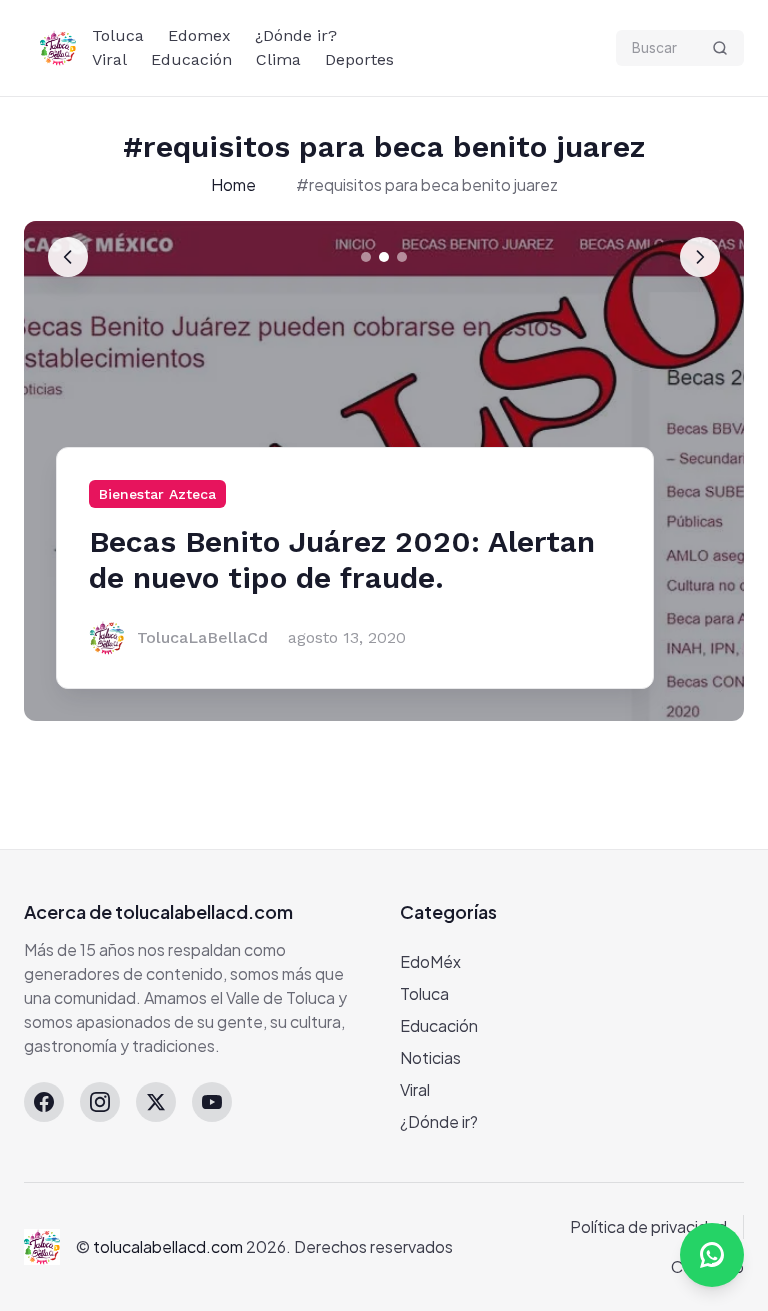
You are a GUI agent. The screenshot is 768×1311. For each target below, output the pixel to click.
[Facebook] (44, 1102)
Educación (191, 59)
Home (233, 184)
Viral (109, 59)
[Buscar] (720, 48)
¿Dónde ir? (296, 35)
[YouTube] (212, 1102)
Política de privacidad (648, 1226)
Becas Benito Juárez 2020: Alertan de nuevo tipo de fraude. (342, 559)
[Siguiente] (700, 257)
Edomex (199, 35)
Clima (278, 59)
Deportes (359, 59)
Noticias (430, 1057)
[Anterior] (68, 257)
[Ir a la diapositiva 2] (384, 257)
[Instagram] (100, 1102)
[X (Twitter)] (156, 1102)
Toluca (118, 35)
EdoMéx (430, 961)
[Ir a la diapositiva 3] (402, 257)
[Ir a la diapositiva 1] (366, 257)
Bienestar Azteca (157, 494)
